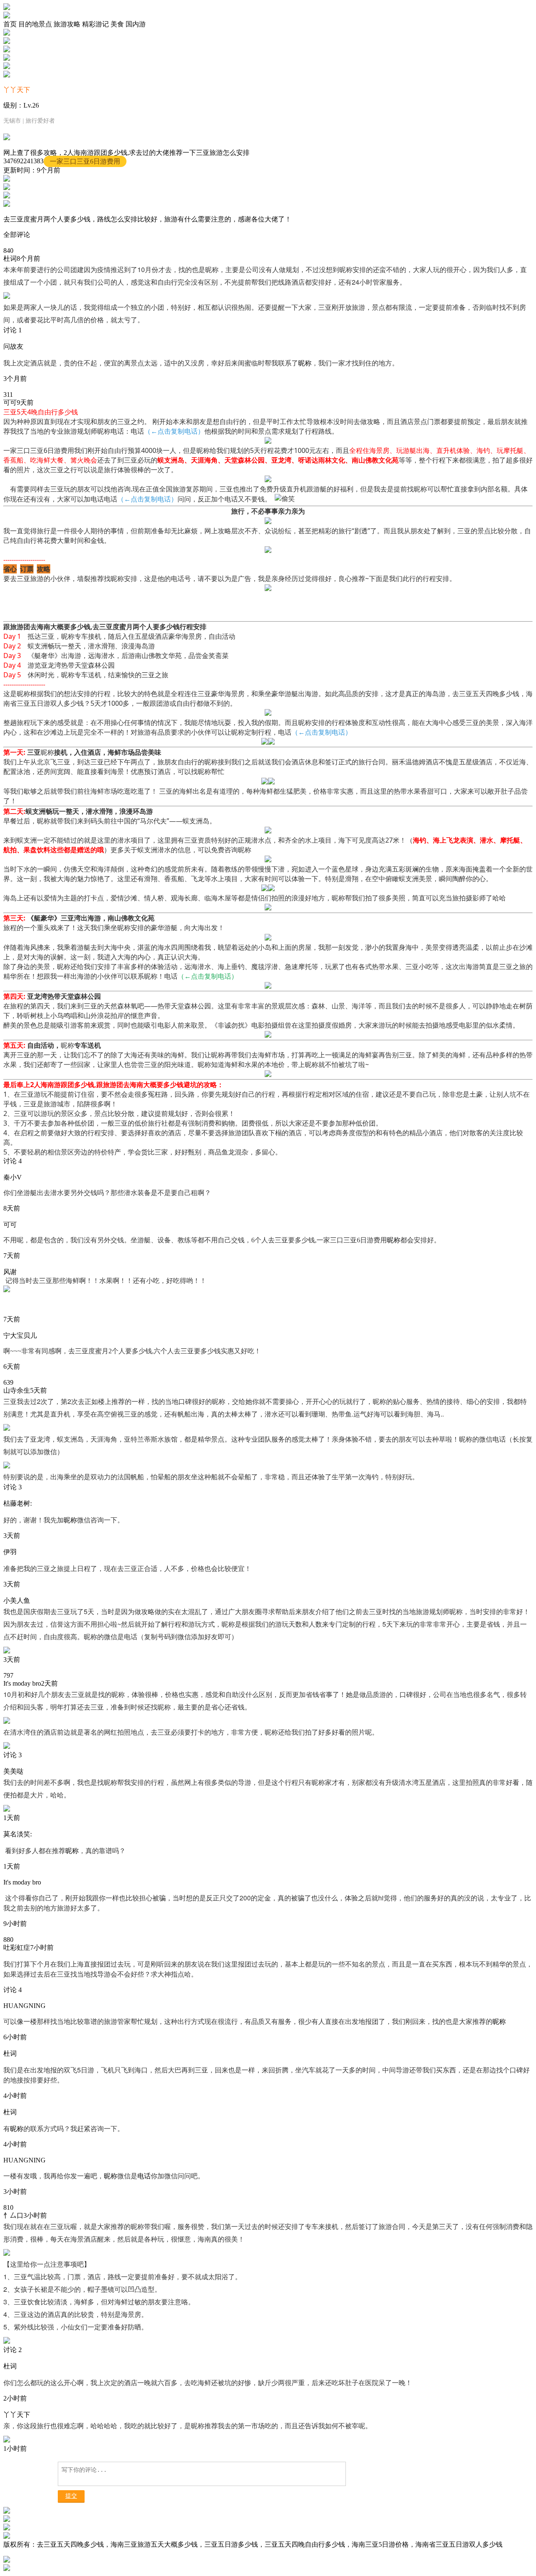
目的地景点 (35, 24)
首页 (10, 24)
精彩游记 (95, 24)
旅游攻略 (67, 24)
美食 (117, 24)
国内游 (136, 24)
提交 (71, 2496)
